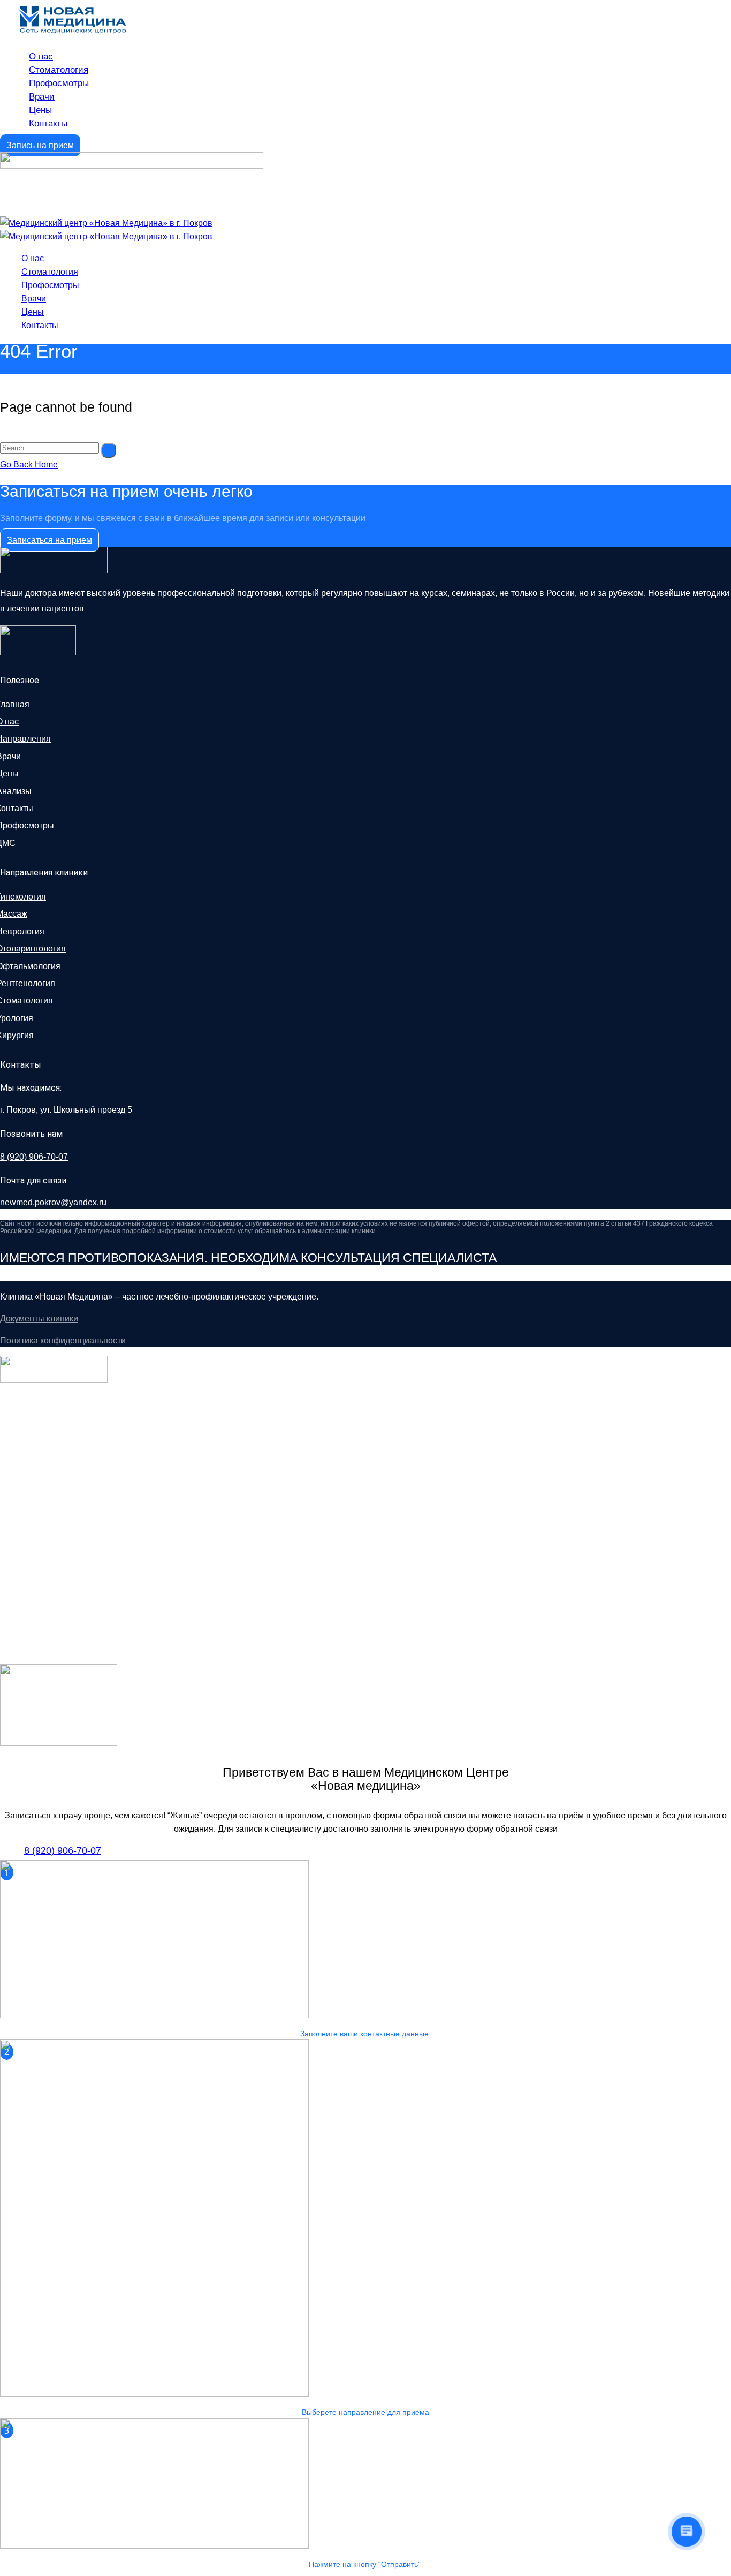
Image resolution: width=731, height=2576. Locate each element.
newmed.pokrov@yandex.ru (53, 1202)
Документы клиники (39, 1319)
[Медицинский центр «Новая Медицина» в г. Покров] (106, 223)
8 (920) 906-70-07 (34, 1157)
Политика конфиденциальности (63, 1340)
